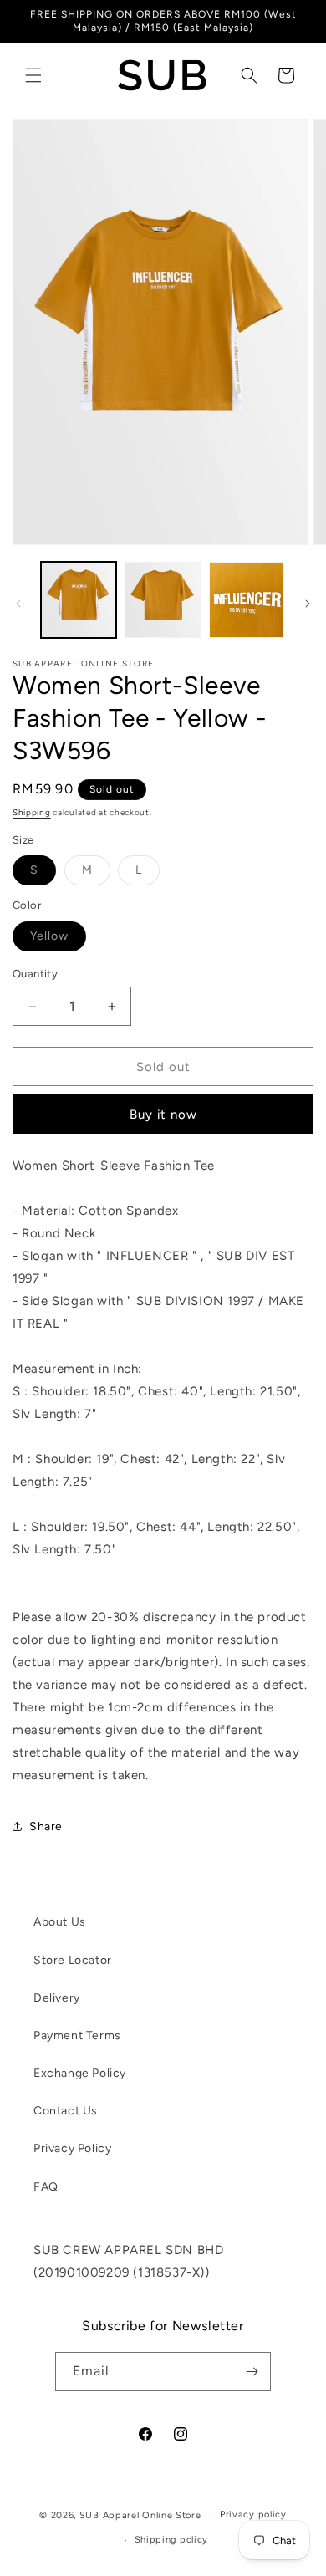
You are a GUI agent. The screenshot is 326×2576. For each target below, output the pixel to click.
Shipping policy (172, 2540)
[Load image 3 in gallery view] (247, 599)
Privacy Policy (72, 2148)
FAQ (46, 2187)
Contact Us (66, 2111)
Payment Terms (77, 2035)
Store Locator (73, 1960)
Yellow (58, 940)
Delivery (57, 1998)
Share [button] (46, 1826)
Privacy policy (253, 2515)
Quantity (35, 974)
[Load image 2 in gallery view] (162, 599)
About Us (60, 1922)
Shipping (32, 812)
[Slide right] (308, 604)
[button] (33, 75)
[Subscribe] (252, 2372)
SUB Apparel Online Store (140, 2515)
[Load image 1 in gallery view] (79, 599)
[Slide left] (18, 604)
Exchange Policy (80, 2073)
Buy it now (163, 1115)
